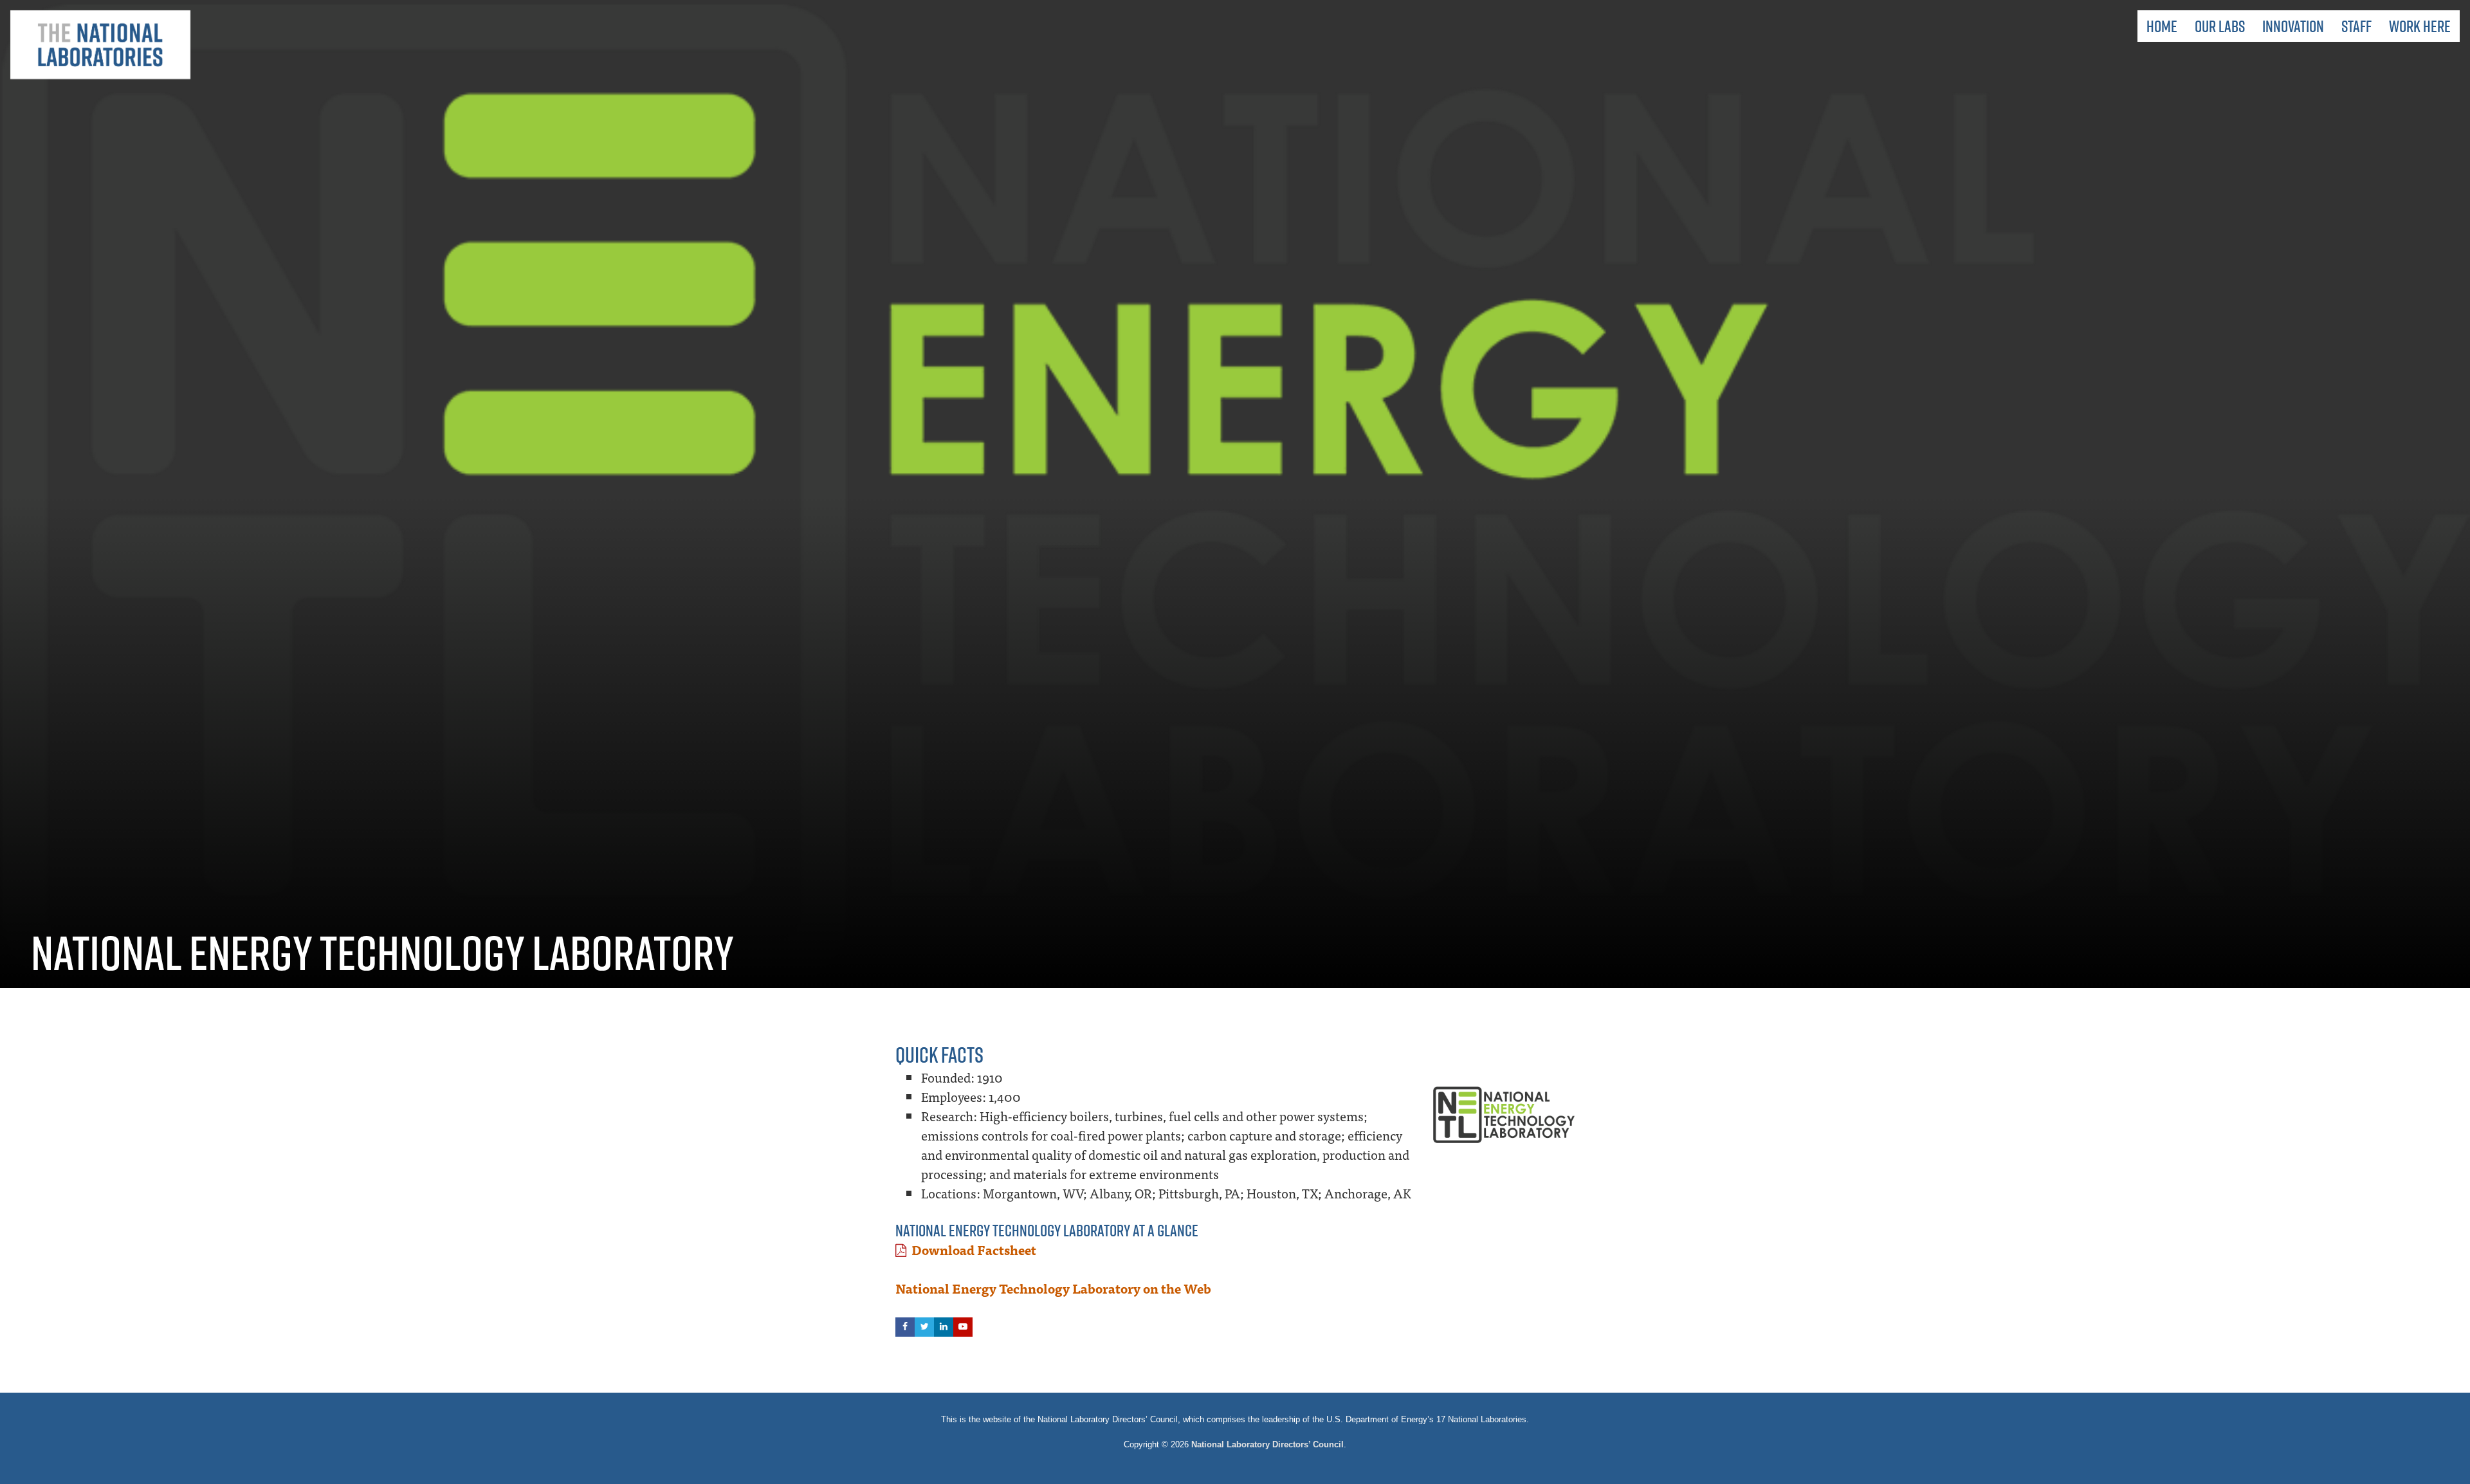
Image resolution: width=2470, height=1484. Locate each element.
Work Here (2420, 26)
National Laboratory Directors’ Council (1267, 1444)
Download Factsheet (974, 1250)
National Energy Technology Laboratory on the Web (1053, 1288)
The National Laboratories (100, 45)
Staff (2356, 26)
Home (2162, 26)
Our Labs (2220, 26)
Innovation (2293, 26)
